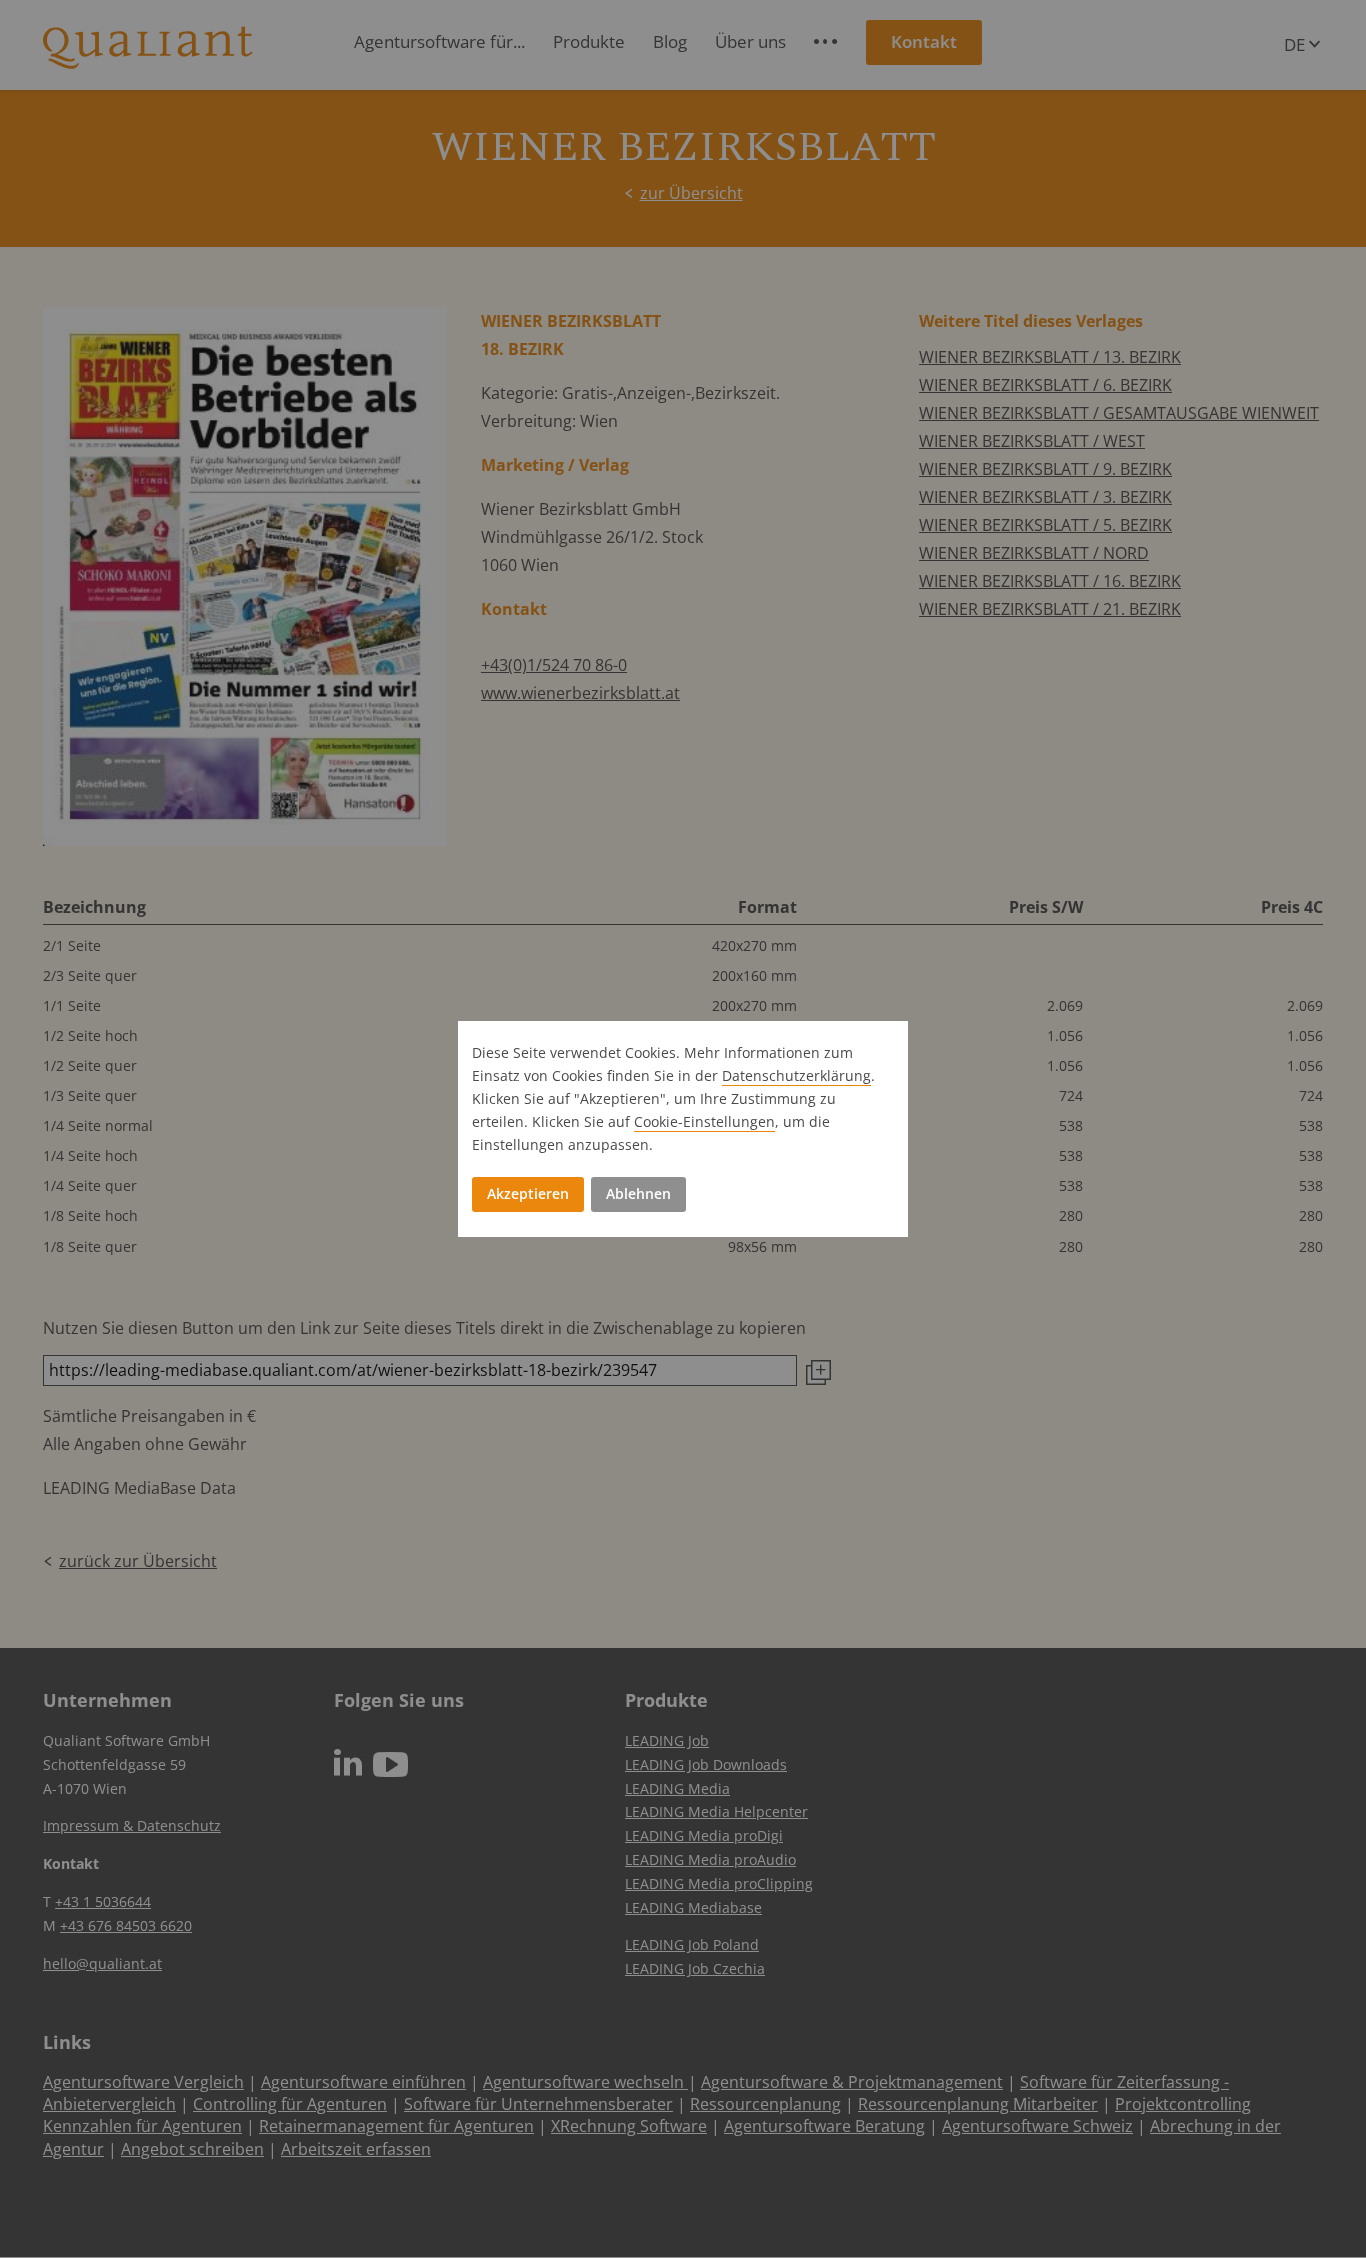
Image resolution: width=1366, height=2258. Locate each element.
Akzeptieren (528, 1193)
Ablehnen (638, 1193)
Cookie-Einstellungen (704, 1121)
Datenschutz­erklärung (796, 1075)
